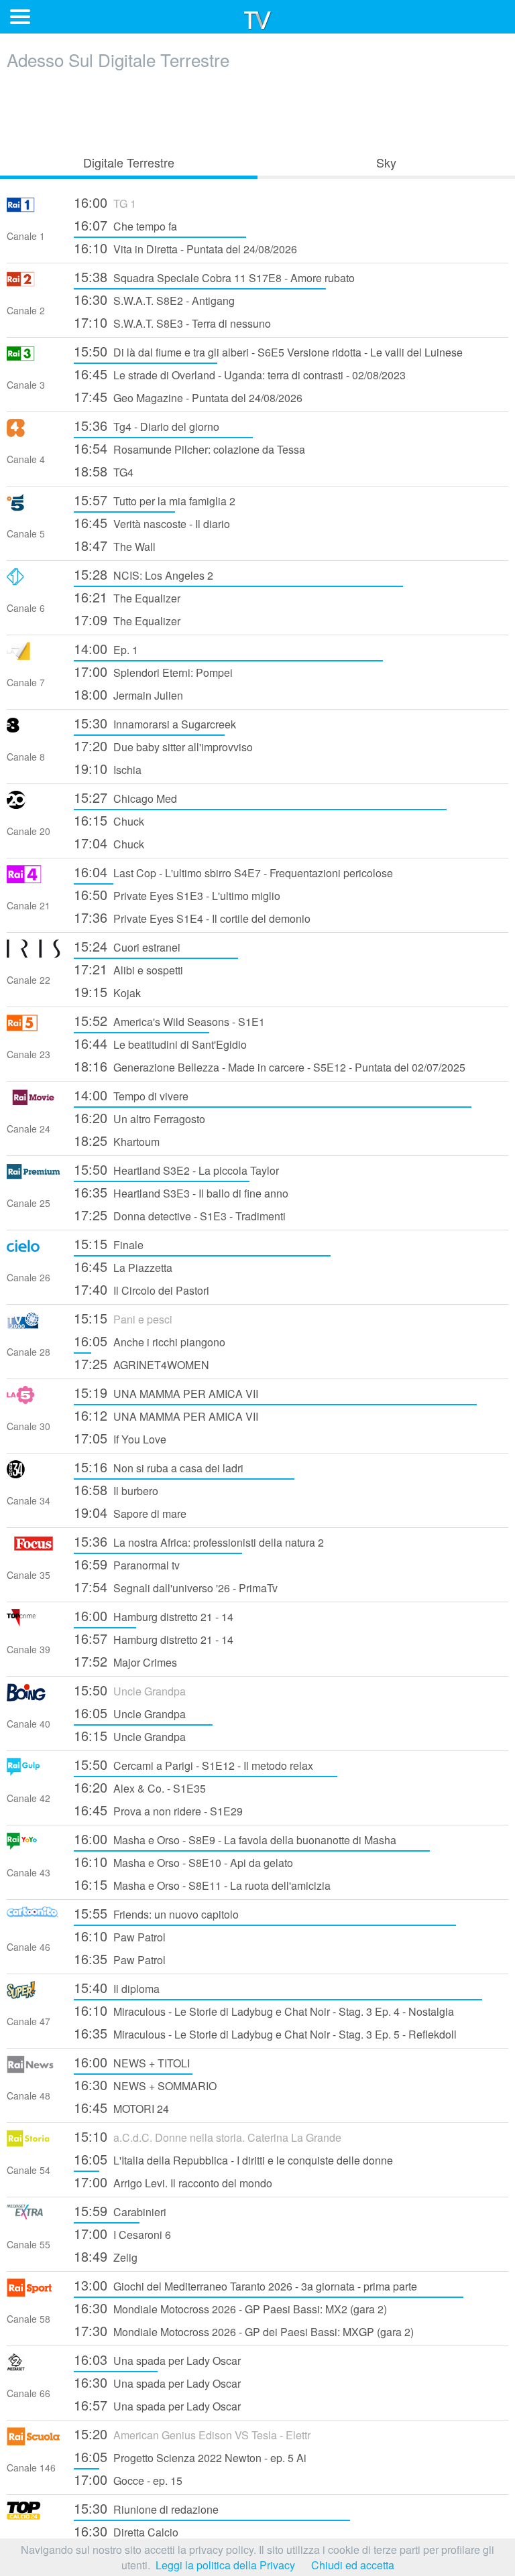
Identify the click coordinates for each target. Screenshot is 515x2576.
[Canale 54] (34, 2143)
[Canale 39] (34, 1623)
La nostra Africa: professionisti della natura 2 (199, 1541)
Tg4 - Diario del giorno (147, 425)
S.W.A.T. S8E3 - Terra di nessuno (172, 322)
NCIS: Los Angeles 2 (144, 574)
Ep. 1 (106, 648)
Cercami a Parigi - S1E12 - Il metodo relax (193, 1764)
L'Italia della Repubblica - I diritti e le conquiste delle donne (233, 2159)
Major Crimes (125, 1661)
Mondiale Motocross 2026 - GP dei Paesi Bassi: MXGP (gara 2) (244, 2330)
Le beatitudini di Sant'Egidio (160, 1043)
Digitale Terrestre (129, 162)
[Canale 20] (34, 804)
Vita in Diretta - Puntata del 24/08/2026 (185, 248)
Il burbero (116, 1489)
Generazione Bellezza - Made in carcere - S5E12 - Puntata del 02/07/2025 (270, 1066)
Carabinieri (120, 2210)
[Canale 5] (34, 507)
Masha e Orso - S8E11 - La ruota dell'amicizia (202, 1884)
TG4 (104, 471)
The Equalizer (127, 597)
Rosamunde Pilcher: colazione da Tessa (189, 448)
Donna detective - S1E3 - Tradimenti (180, 1215)
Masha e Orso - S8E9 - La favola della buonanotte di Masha (235, 1839)
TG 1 (105, 202)
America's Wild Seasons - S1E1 (169, 1020)
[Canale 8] (34, 730)
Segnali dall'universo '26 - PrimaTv (176, 1587)
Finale (109, 1243)
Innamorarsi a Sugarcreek (155, 723)
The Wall (115, 545)
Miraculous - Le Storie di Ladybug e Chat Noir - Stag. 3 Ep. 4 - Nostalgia (264, 2010)
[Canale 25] (34, 1176)
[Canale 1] (34, 209)
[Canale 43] (34, 1846)
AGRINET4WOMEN (141, 1363)
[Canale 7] (34, 656)
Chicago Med (125, 797)
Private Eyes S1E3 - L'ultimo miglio (177, 894)
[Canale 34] (34, 1474)
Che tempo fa (125, 225)
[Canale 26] (34, 1251)
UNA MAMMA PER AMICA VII (166, 1392)
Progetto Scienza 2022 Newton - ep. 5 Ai (190, 2456)
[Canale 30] (34, 1400)
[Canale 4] (34, 433)
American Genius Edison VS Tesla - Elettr (192, 2434)
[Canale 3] (34, 358)
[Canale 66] (34, 2367)
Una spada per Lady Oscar (157, 2359)
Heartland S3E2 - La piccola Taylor (176, 1169)
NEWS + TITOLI (132, 2062)
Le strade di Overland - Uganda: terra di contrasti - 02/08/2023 (240, 374)
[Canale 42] (34, 1772)
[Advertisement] (257, 109)
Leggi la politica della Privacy (225, 2565)
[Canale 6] (34, 581)
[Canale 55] (34, 2218)
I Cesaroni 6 (122, 2233)
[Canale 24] (34, 1102)
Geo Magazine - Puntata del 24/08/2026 (188, 396)
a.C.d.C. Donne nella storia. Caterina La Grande (208, 2136)
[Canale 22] (34, 953)
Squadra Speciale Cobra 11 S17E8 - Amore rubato (214, 276)
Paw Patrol (120, 1936)
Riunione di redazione (146, 2508)
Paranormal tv (127, 1564)
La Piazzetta (123, 1266)
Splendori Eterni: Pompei (153, 671)
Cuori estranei (127, 946)
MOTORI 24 (121, 2107)
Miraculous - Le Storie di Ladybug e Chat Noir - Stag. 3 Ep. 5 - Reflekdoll (265, 2033)
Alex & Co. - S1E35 (140, 1787)
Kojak (107, 991)
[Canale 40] (34, 1697)
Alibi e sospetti (128, 969)
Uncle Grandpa (130, 1690)
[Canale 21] (34, 879)
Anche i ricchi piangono (150, 1341)
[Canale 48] (34, 2069)
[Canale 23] (34, 1028)
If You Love (120, 1438)
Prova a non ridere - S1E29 (158, 1810)
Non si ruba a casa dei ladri (159, 1467)
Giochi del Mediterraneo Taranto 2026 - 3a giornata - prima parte (245, 2285)
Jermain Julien (128, 694)
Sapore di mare (130, 1512)
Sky (386, 162)
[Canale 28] (34, 1325)
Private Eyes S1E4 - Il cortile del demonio (192, 917)
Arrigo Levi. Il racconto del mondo (173, 2182)
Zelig (106, 2256)
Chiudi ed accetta (353, 2565)
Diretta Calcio (126, 2531)
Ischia (108, 768)
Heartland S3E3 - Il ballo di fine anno (181, 1192)
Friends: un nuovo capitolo (156, 1913)
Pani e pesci (123, 1318)
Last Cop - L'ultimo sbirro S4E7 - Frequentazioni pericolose (233, 872)
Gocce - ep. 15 (128, 2479)
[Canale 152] (34, 2515)
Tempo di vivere (131, 1095)
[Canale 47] (34, 1995)
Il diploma (117, 1987)
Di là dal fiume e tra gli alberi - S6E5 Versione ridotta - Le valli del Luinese (268, 351)
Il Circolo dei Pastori (141, 1289)
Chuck (109, 820)
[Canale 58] (34, 2292)
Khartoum (117, 1140)
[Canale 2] (34, 284)
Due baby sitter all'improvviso (163, 746)
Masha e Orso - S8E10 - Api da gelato (183, 1861)
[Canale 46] (34, 1920)
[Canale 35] (34, 1548)
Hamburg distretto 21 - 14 (154, 1615)
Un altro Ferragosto (139, 1117)
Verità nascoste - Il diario (152, 522)
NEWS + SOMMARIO (145, 2084)
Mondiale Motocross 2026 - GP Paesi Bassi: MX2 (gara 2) (230, 2308)
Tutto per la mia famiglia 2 (155, 500)
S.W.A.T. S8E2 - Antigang (154, 299)
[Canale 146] (34, 2441)
